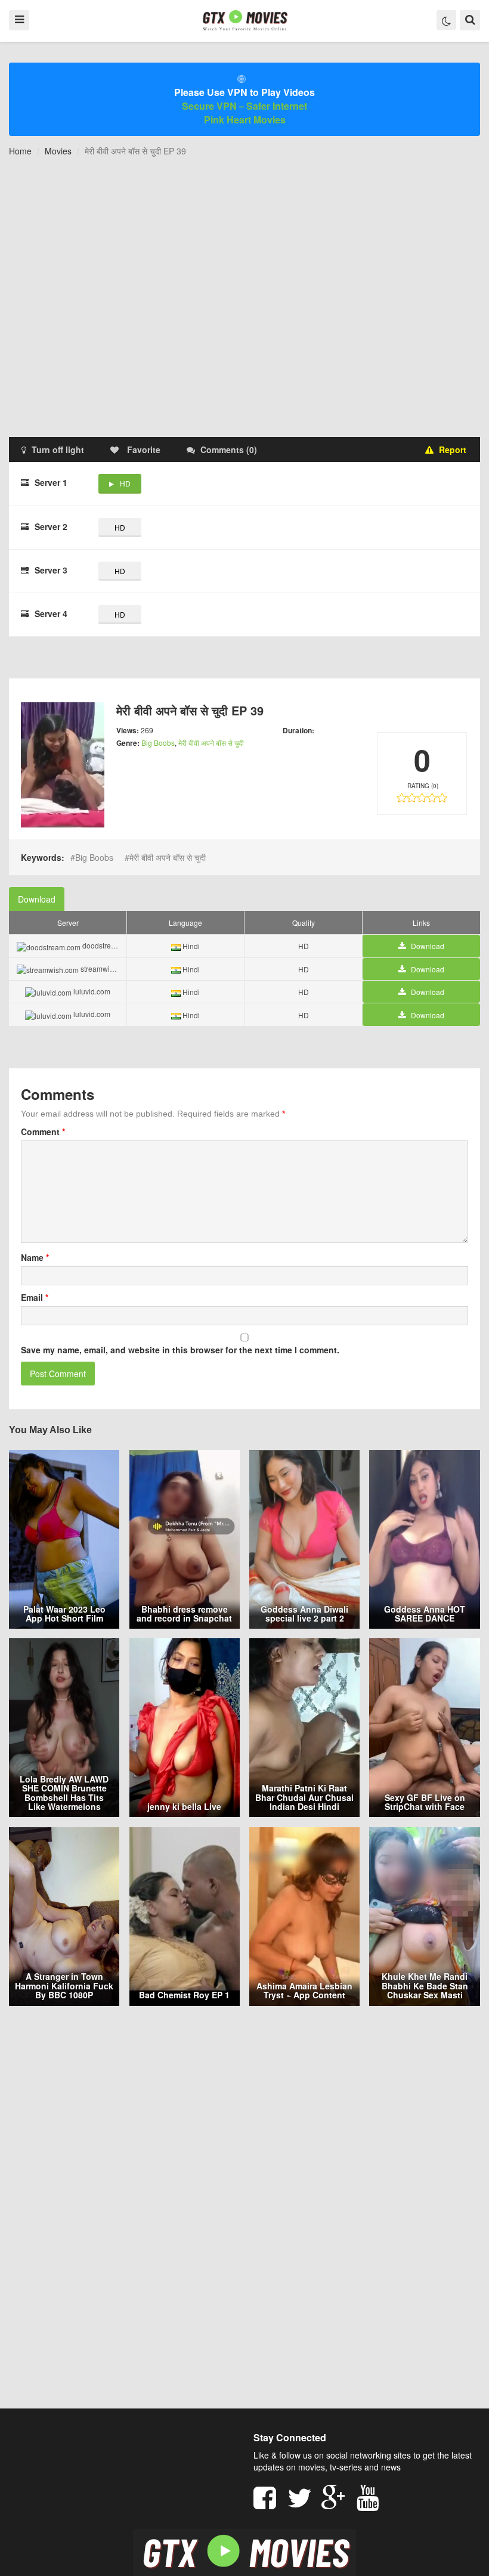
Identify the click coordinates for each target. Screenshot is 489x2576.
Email (35, 1297)
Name (35, 1257)
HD (125, 483)
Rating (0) (423, 786)
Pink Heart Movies (245, 120)
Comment (43, 1132)
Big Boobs (158, 743)
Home (20, 151)
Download (37, 899)
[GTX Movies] (244, 20)
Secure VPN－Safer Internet (244, 106)
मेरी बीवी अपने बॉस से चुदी (211, 743)
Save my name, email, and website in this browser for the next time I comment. (180, 1350)
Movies (58, 151)
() (229, 450)
